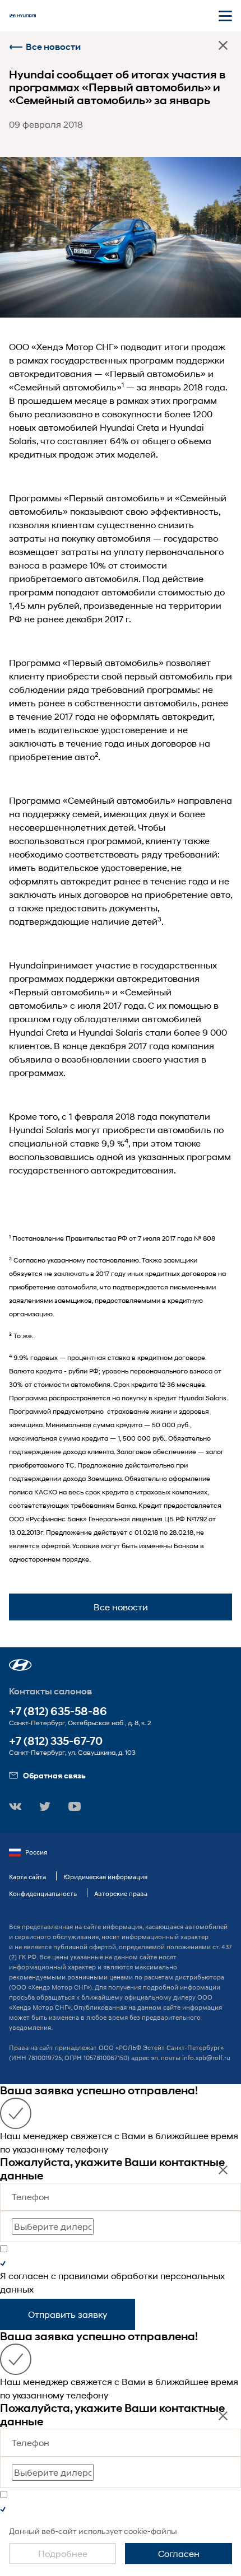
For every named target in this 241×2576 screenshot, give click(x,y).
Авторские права (121, 1893)
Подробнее (63, 2553)
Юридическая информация (105, 1877)
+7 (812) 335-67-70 (56, 1741)
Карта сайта (27, 1877)
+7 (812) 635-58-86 (58, 1711)
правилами (84, 2275)
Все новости (53, 47)
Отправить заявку (68, 2314)
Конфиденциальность (43, 1893)
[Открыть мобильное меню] (225, 16)
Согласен (179, 2553)
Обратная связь (54, 1775)
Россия (36, 1852)
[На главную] (22, 16)
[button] (20, 1665)
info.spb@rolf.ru (206, 2058)
